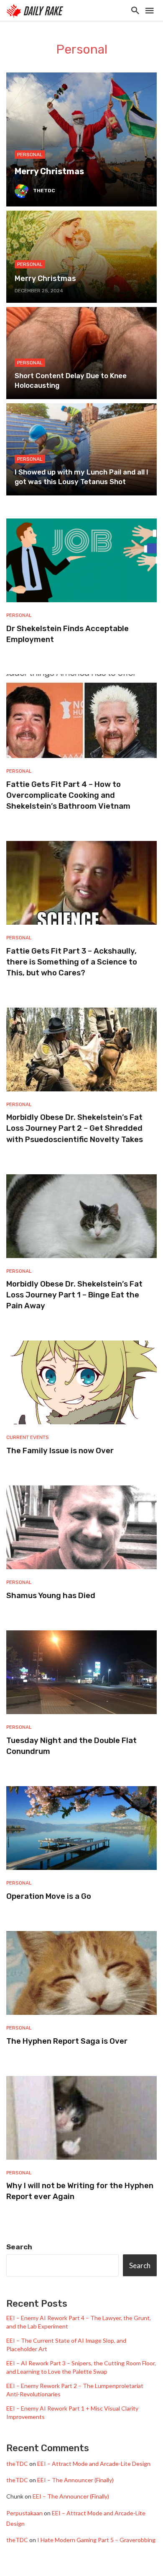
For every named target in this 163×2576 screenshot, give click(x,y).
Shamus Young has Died (51, 1596)
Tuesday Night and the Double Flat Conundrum (71, 1746)
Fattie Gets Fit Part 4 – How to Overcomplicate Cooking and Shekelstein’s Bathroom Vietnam (68, 795)
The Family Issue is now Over (60, 1451)
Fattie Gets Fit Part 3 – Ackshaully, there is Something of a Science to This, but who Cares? (72, 962)
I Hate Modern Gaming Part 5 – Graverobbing (96, 2540)
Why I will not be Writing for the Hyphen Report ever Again (80, 2191)
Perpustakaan (24, 2513)
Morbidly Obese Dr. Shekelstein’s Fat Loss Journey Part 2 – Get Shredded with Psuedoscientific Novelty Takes (75, 1128)
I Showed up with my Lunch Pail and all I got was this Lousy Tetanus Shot (81, 477)
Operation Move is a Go (49, 1896)
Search (19, 2247)
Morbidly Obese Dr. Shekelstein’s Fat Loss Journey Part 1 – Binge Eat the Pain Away (74, 1295)
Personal (30, 155)
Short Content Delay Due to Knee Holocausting (71, 381)
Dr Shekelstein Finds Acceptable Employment (67, 634)
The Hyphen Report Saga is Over (67, 2041)
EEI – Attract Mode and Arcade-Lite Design (94, 2464)
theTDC (44, 191)
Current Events (28, 1437)
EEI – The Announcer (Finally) (75, 2480)
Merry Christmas (49, 171)
